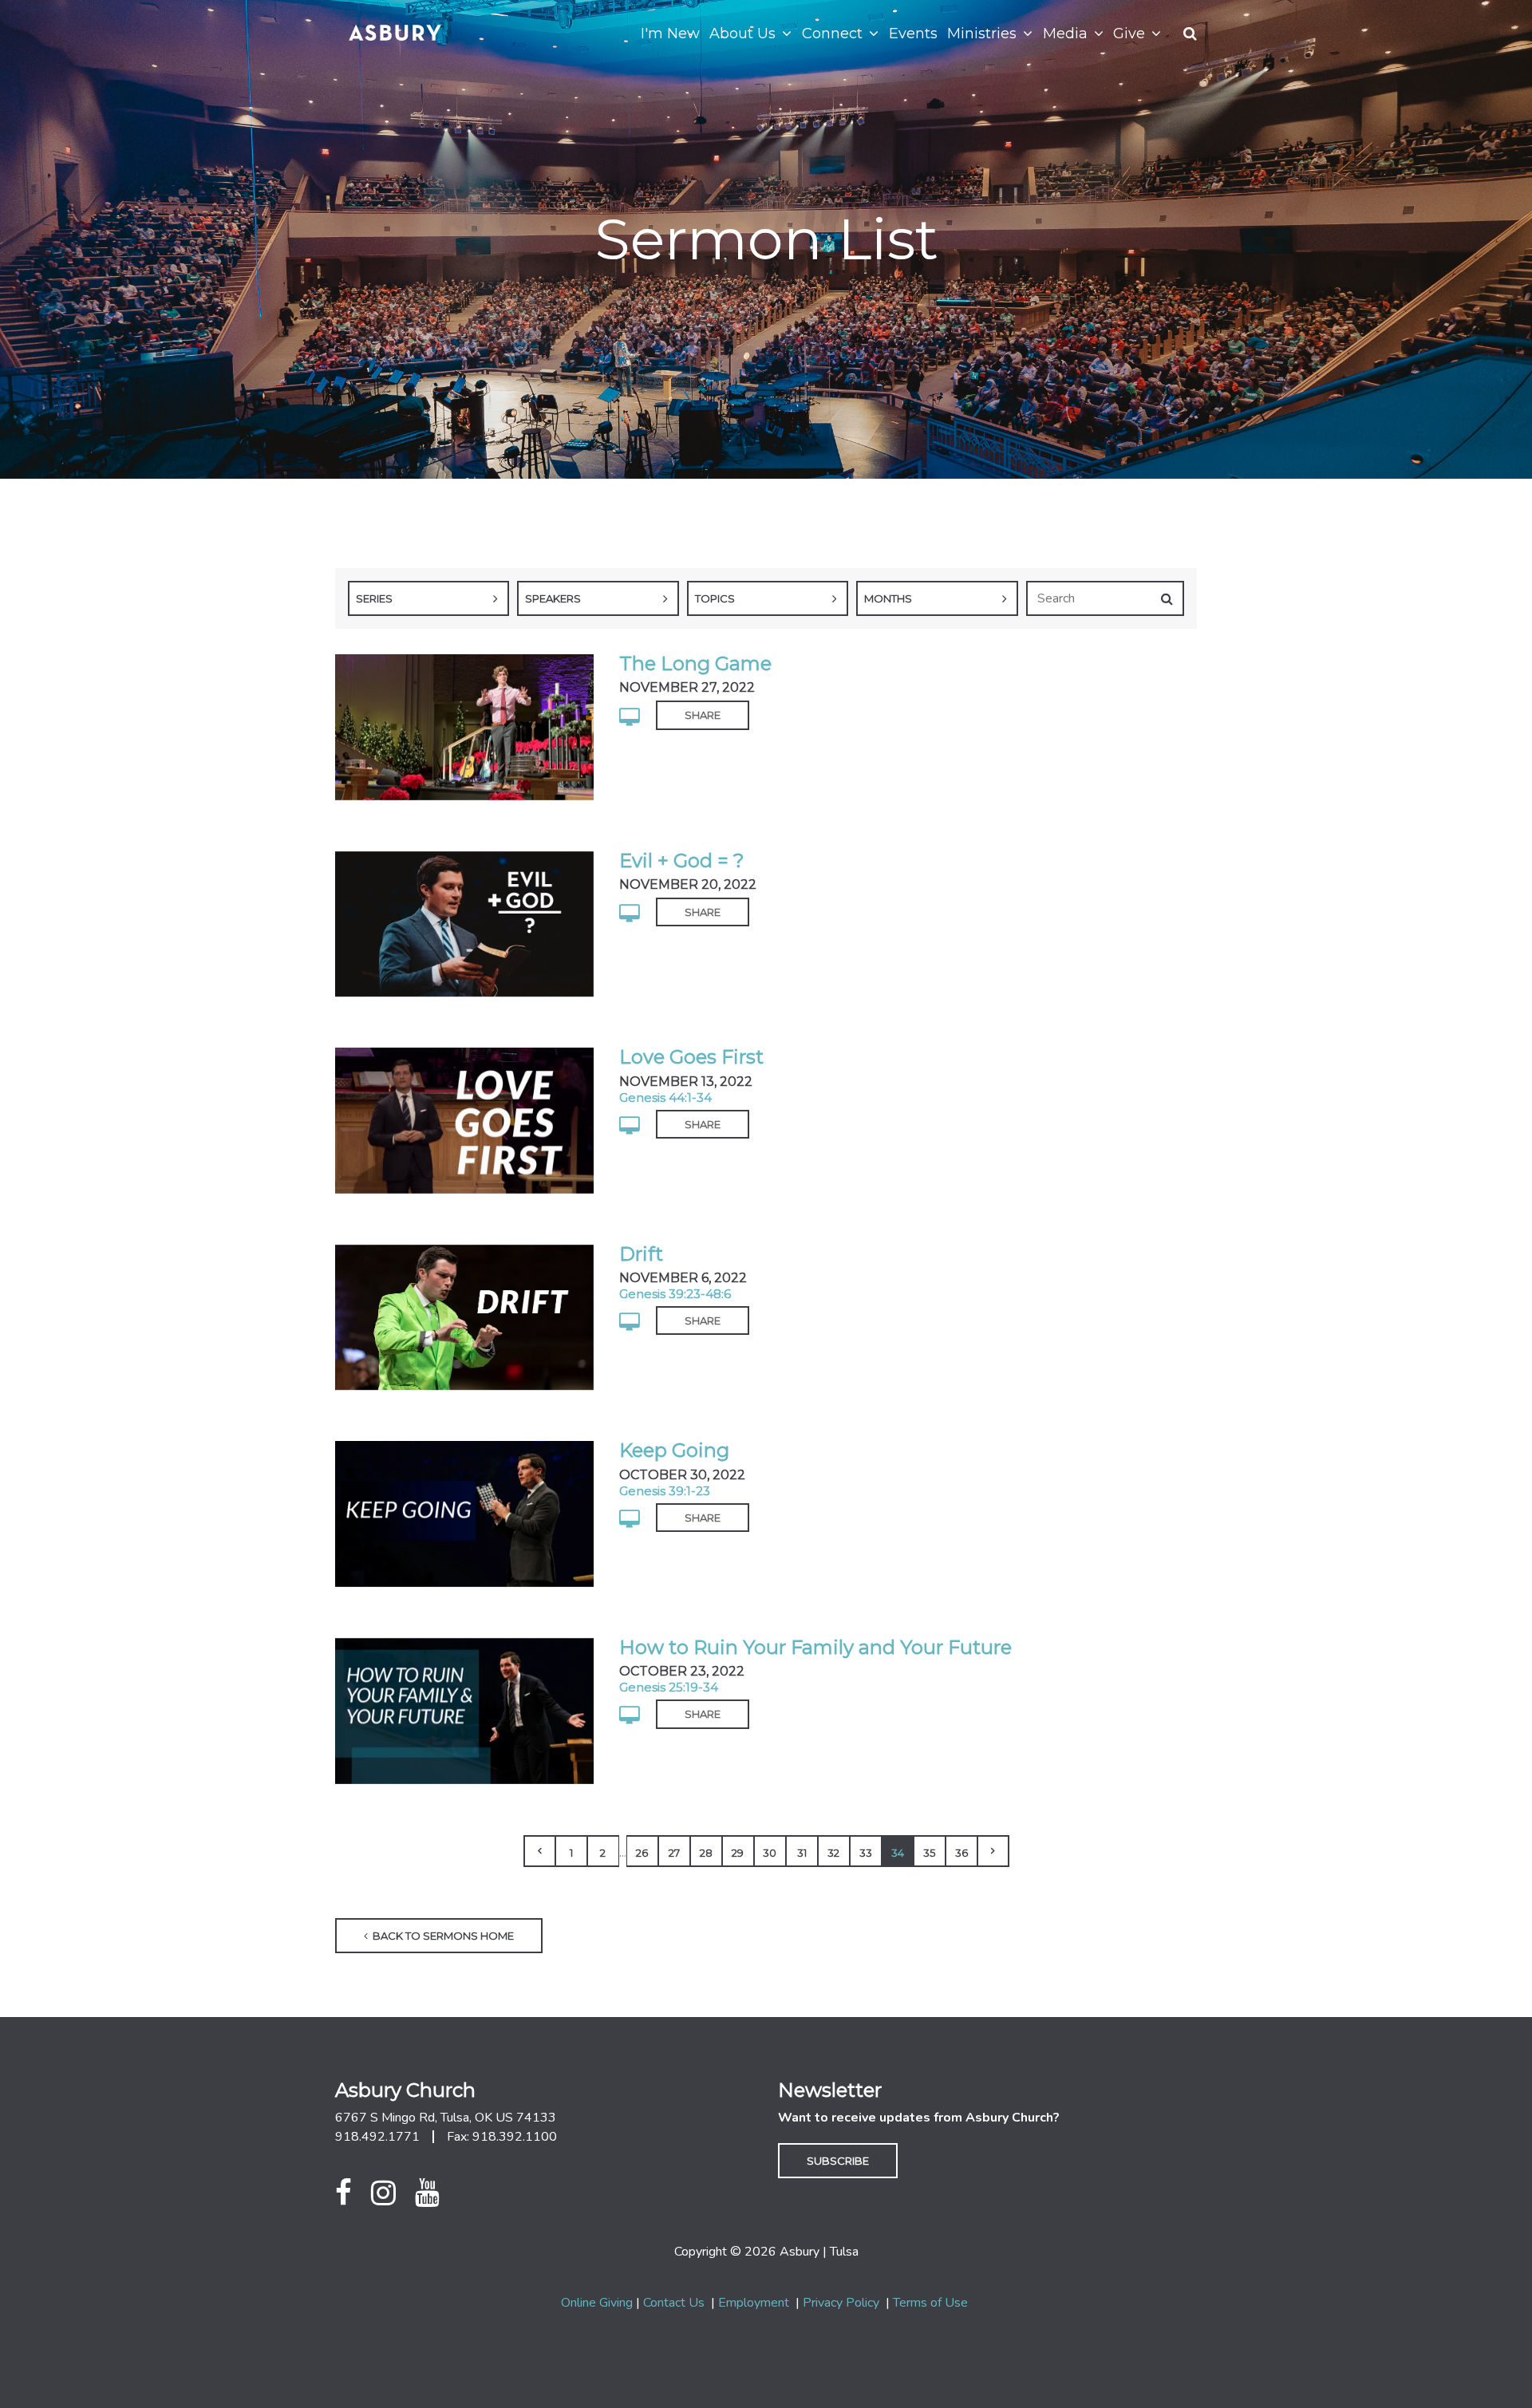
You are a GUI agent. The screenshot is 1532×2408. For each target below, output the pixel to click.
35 (929, 1853)
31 (802, 1853)
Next (993, 1851)
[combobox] (428, 598)
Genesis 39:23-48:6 (675, 1294)
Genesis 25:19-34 (669, 1687)
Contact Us (674, 2303)
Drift (641, 1254)
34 (898, 1853)
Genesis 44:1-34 (665, 1097)
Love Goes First (691, 1057)
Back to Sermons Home (442, 1936)
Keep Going (674, 1450)
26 (642, 1853)
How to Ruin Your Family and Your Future (815, 1647)
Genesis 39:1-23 (665, 1491)
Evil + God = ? (682, 861)
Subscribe (838, 2161)
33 (866, 1853)
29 (738, 1853)
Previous (539, 1851)
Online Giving (597, 2303)
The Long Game (695, 663)
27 (674, 1853)
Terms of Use (930, 2303)
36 (961, 1853)
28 (706, 1853)
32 (833, 1853)
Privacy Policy (841, 2303)
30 (770, 1853)
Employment (754, 2303)
